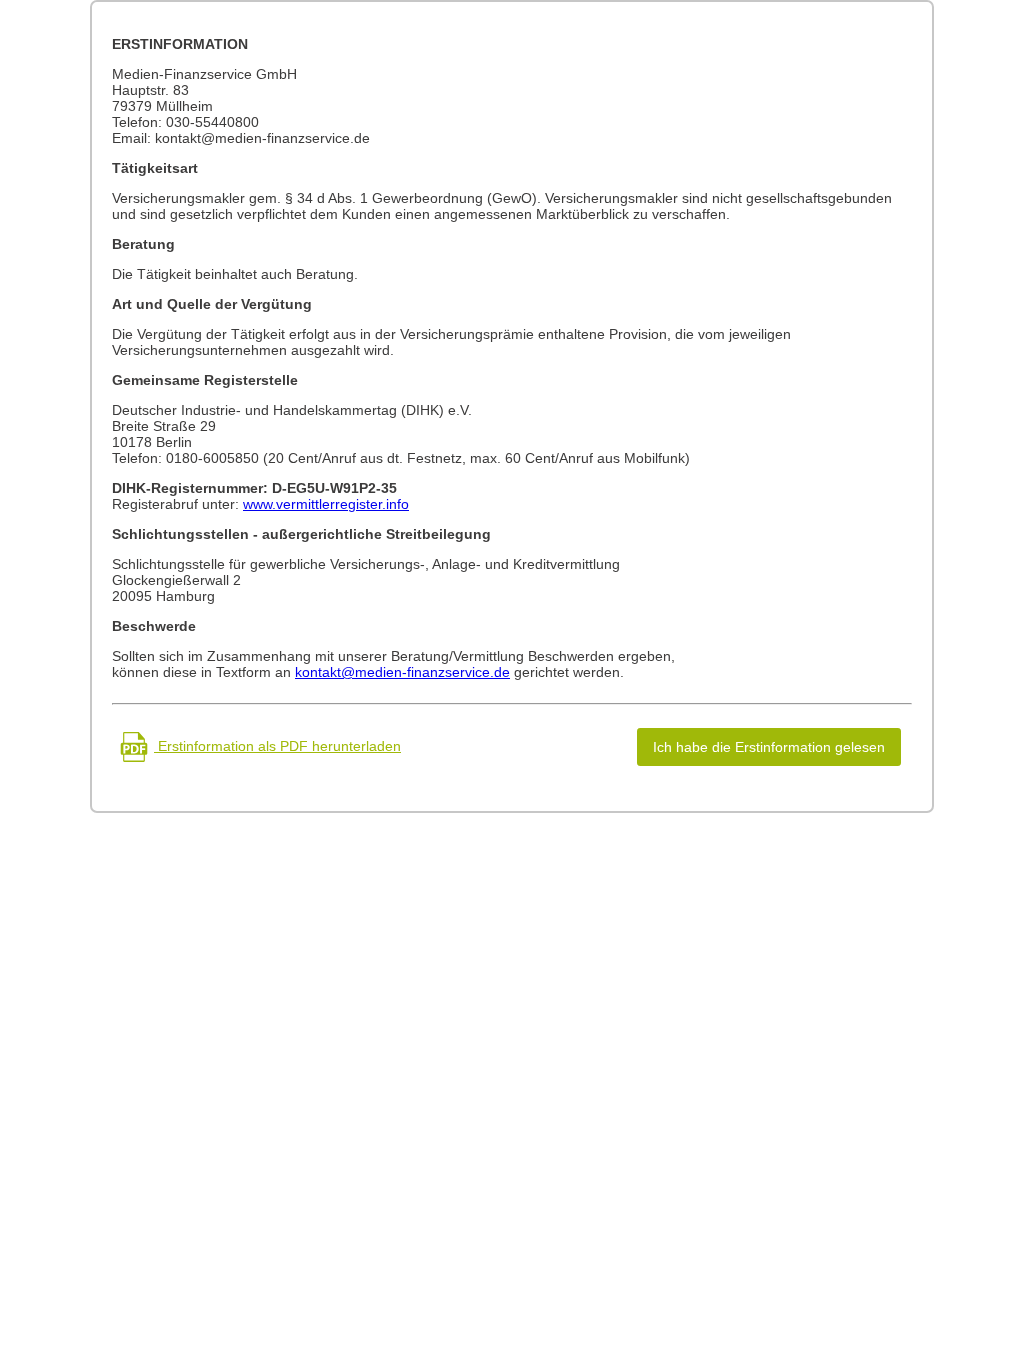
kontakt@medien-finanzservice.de (402, 672)
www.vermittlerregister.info (326, 504)
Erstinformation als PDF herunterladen (277, 746)
